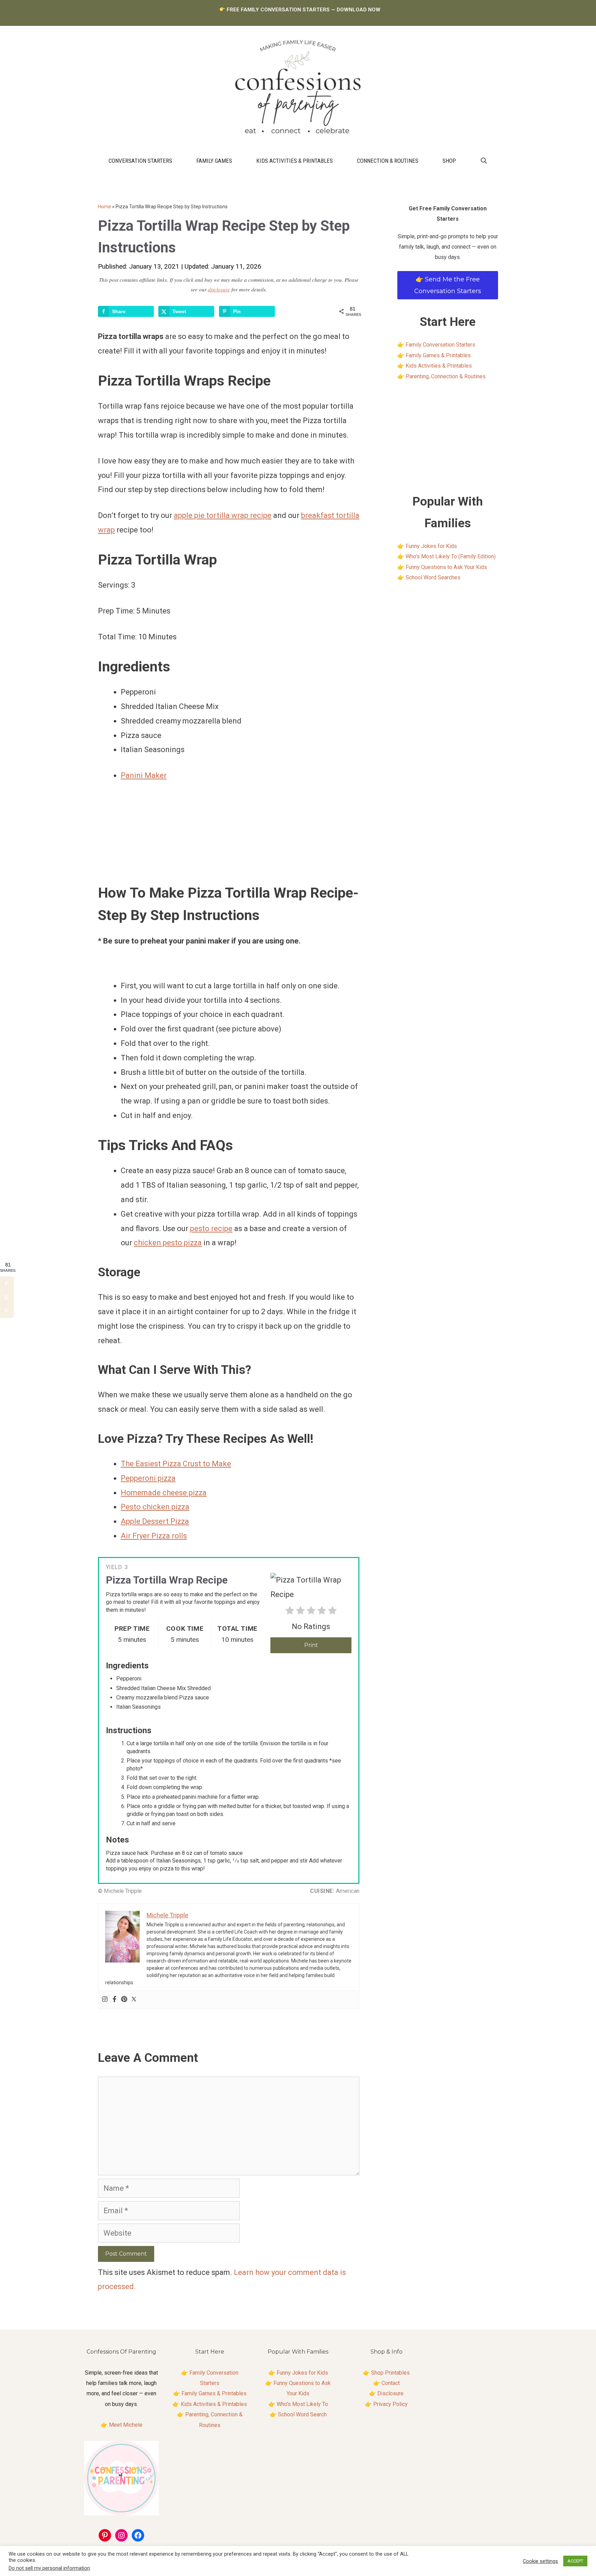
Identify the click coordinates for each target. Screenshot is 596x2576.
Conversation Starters (140, 161)
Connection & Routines (388, 161)
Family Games (214, 161)
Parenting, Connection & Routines (446, 376)
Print (311, 1645)
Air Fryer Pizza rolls (154, 1536)
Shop (449, 161)
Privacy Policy (390, 2404)
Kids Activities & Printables (295, 161)
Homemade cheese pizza (164, 1493)
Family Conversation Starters (440, 345)
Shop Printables (390, 2373)
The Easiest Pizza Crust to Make (176, 1464)
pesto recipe (211, 1229)
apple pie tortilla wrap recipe (223, 515)
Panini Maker (144, 775)
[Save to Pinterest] (7, 1311)
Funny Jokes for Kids (431, 546)
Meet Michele (126, 2425)
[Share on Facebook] (7, 1283)
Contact (391, 2383)
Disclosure (390, 2393)
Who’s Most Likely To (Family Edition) (451, 556)
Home (105, 207)
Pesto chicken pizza (155, 1507)
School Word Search (302, 2414)
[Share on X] (7, 1297)
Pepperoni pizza (148, 1478)
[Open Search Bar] (484, 161)
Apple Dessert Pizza (155, 1521)
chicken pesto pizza (168, 1243)
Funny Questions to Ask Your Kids (446, 567)
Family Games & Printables (438, 355)
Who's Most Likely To (302, 2404)
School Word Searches (433, 577)
